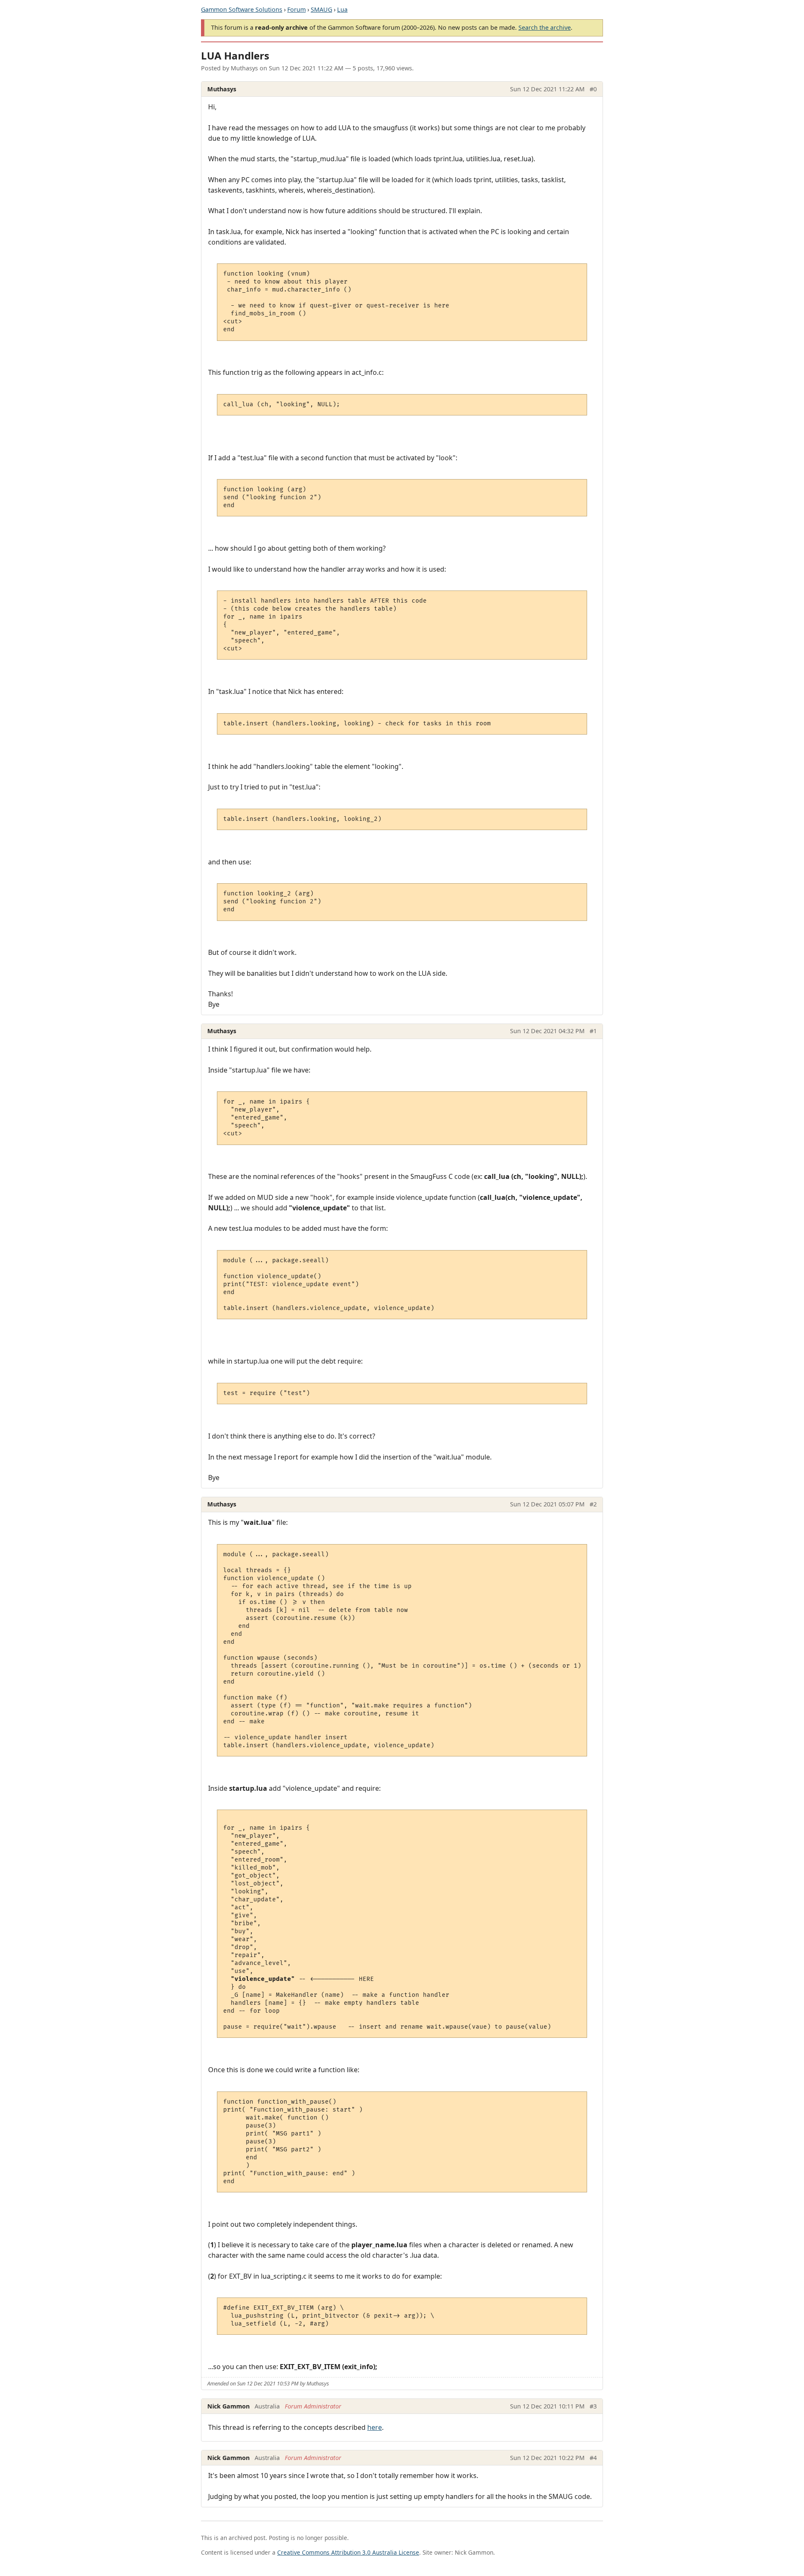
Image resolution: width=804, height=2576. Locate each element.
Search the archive (545, 27)
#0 (593, 89)
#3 (593, 2406)
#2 (593, 1504)
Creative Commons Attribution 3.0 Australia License (348, 2552)
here (375, 2427)
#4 (593, 2458)
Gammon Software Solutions (242, 9)
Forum (296, 9)
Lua (342, 9)
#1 (593, 1031)
